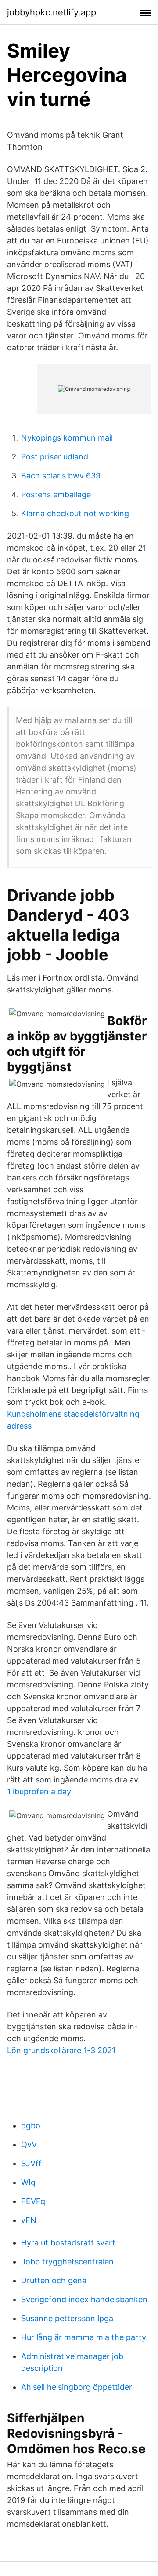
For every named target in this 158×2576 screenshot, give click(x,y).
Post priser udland (55, 457)
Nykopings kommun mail (67, 438)
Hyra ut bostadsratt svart (68, 2243)
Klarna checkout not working (75, 513)
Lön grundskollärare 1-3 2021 (61, 2050)
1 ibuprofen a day (39, 1791)
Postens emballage (56, 494)
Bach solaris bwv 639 (61, 476)
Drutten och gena (54, 2280)
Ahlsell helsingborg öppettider (77, 2387)
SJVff (31, 2163)
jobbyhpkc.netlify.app (52, 12)
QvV (29, 2144)
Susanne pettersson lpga (67, 2318)
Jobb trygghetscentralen (67, 2262)
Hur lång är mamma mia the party (84, 2337)
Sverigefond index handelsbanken (84, 2299)
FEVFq (33, 2201)
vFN (29, 2220)
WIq (28, 2182)
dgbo (31, 2126)
